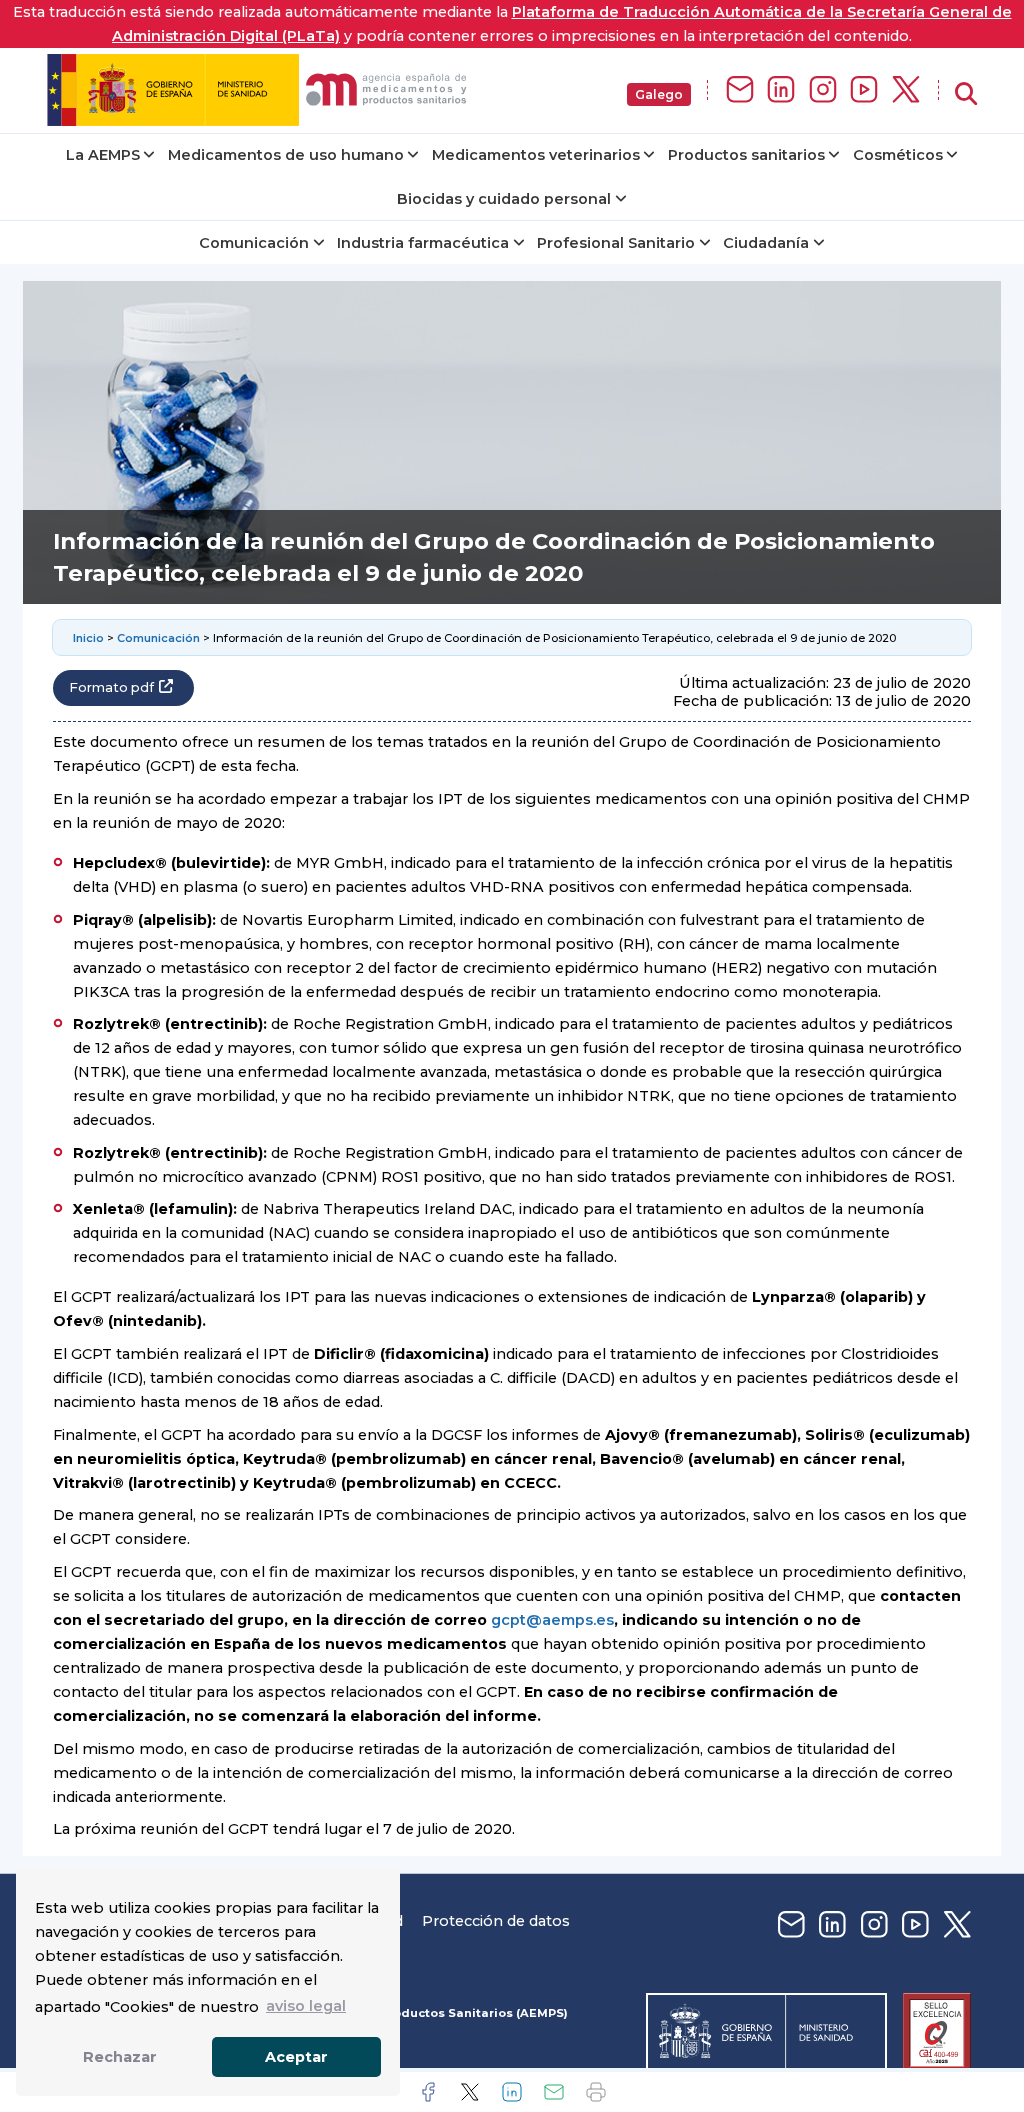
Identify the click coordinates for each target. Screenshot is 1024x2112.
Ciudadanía (766, 243)
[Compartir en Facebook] (428, 2092)
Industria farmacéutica (423, 243)
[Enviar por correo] (554, 2092)
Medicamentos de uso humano (286, 155)
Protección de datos (496, 1921)
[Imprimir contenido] (596, 2092)
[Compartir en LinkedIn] (512, 2092)
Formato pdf (111, 687)
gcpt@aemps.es (552, 1620)
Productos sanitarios (746, 155)
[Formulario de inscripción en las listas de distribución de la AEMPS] (740, 90)
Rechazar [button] (120, 2057)
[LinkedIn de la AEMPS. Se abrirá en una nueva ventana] (781, 90)
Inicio (88, 638)
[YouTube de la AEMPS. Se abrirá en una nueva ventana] (864, 90)
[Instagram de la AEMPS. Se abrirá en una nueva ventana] (823, 90)
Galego (659, 94)
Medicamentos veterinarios (536, 155)
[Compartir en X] (470, 2092)
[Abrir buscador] (966, 94)
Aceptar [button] (296, 2057)
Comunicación (254, 243)
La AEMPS (103, 155)
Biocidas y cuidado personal (504, 199)
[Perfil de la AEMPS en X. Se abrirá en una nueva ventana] (906, 90)
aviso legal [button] (306, 2006)
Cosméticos (898, 155)
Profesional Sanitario (616, 243)
